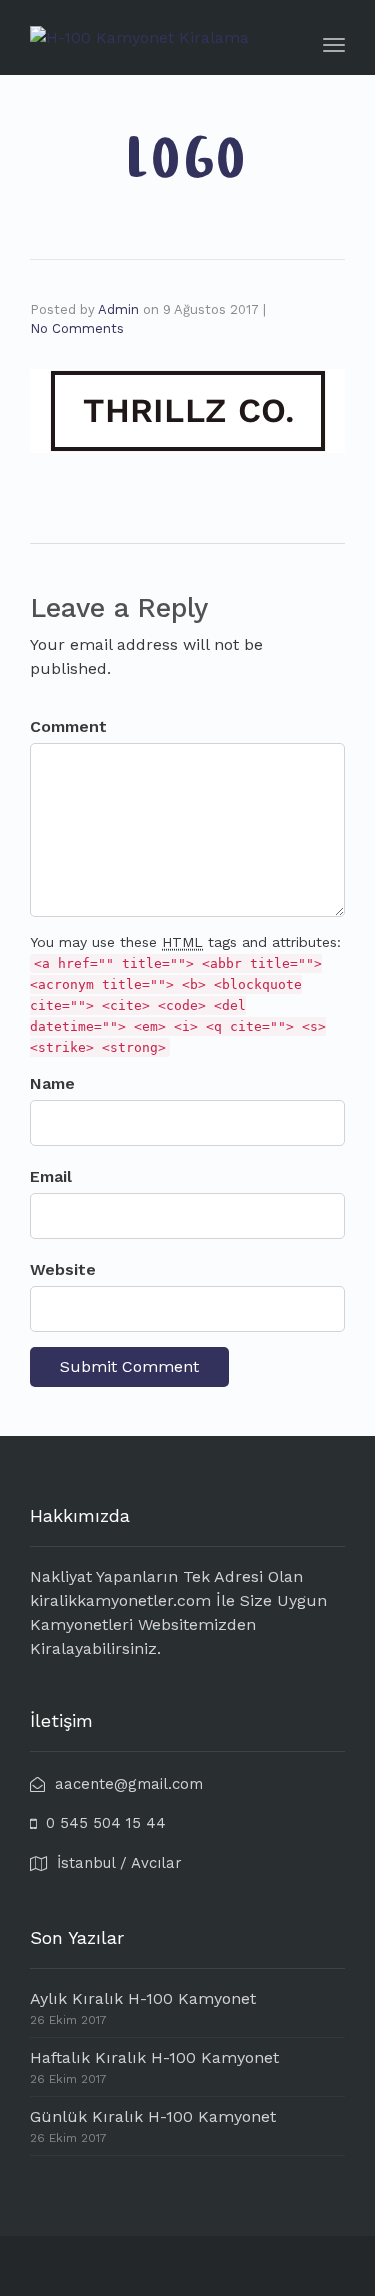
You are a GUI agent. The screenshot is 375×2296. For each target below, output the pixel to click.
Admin (118, 309)
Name (52, 1083)
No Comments (77, 328)
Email (51, 1176)
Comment (68, 726)
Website (63, 1269)
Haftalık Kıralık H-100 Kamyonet (154, 2057)
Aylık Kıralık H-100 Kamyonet (143, 1998)
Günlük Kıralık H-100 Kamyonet (153, 2116)
